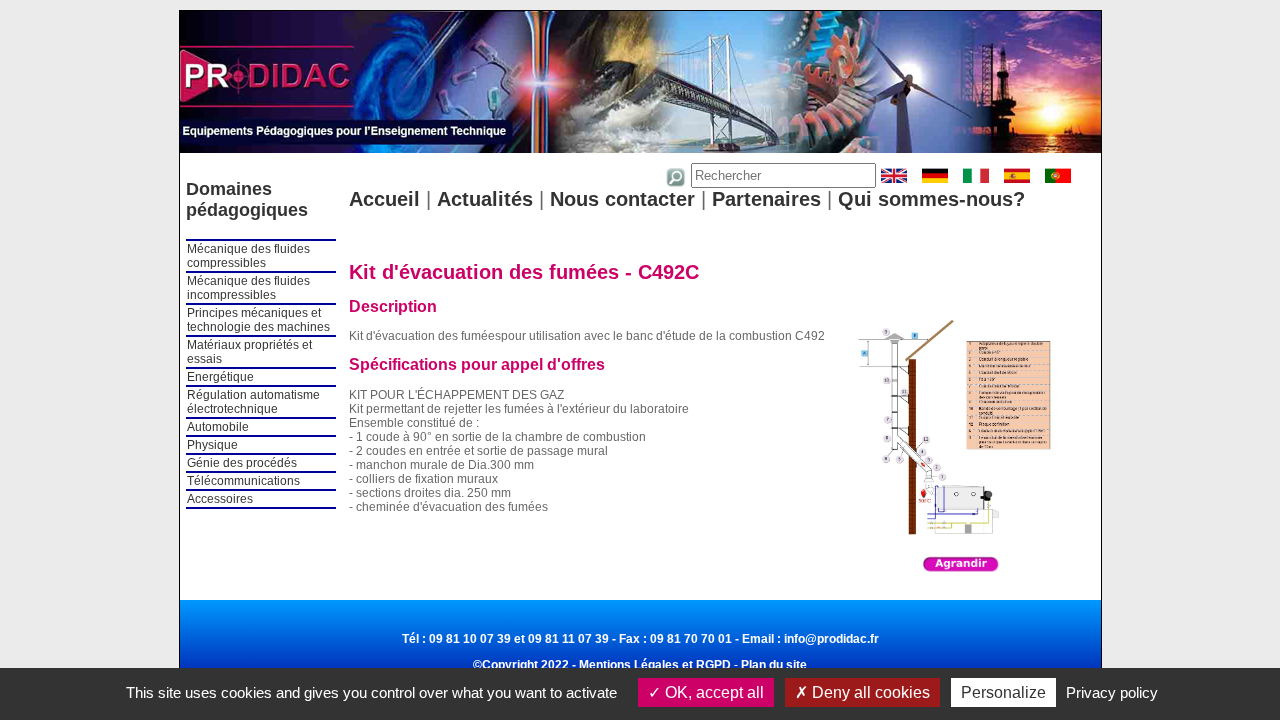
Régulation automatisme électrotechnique (253, 402)
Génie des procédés (242, 463)
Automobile (218, 427)
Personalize (1003, 692)
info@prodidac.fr (831, 639)
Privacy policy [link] (1112, 692)
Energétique (220, 377)
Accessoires (220, 499)
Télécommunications (243, 481)
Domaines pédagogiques (247, 199)
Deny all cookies (869, 692)
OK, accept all (712, 692)
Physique (212, 445)
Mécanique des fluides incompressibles (248, 288)
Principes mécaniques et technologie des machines (258, 320)
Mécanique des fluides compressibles (248, 256)
